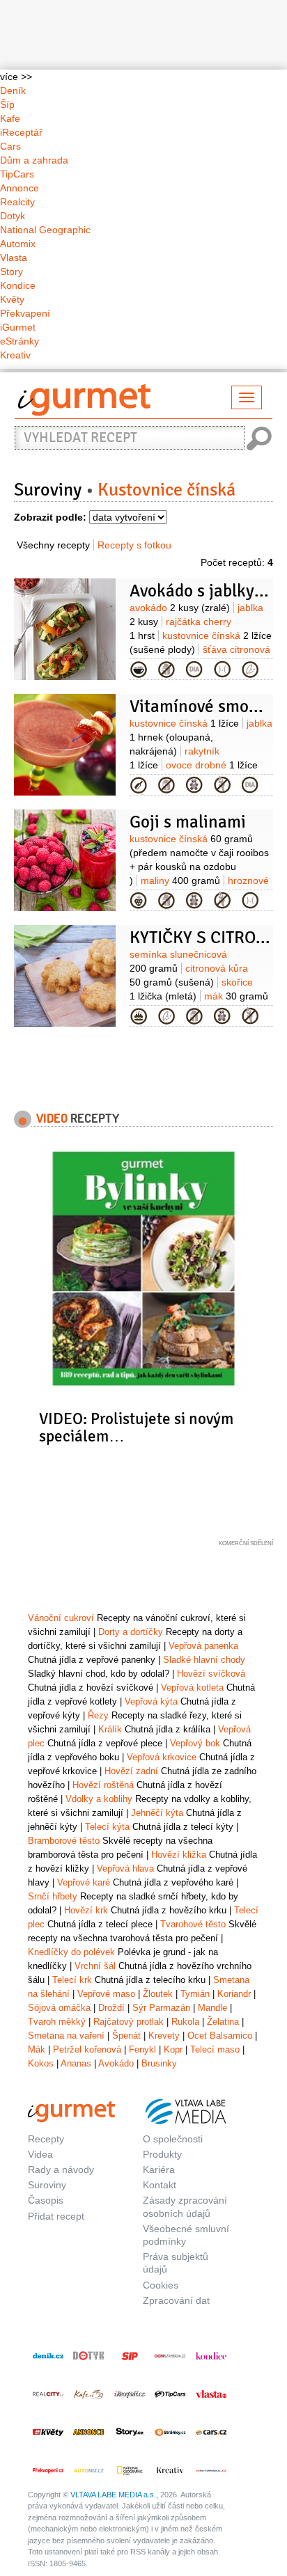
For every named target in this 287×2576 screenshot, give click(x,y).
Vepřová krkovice (162, 1757)
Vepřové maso (106, 1994)
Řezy (98, 1715)
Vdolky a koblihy (99, 1799)
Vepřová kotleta (192, 1688)
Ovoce (139, 901)
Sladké (139, 1016)
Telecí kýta (107, 1827)
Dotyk (13, 216)
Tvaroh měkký (57, 2022)
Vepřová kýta (151, 1701)
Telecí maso (215, 2049)
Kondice (18, 285)
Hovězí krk (86, 1910)
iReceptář (21, 132)
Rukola (185, 2022)
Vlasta (14, 258)
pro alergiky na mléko (166, 670)
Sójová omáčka (59, 2008)
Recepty (46, 2139)
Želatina (223, 2022)
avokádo (180, 608)
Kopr (173, 2049)
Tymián (195, 1994)
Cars (10, 146)
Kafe (10, 118)
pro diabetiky (194, 670)
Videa (40, 2154)
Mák (37, 2049)
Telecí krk (72, 1980)
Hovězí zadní (131, 1771)
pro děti (194, 785)
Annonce (20, 188)
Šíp (7, 104)
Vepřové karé (84, 1882)
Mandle (212, 2008)
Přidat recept (56, 2216)
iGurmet (18, 327)
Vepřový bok (195, 1743)
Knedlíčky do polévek (71, 1952)
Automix (18, 244)
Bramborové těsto (64, 1841)
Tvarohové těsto (193, 1924)
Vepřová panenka (203, 1646)
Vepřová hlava (125, 1868)
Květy (12, 299)
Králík (110, 1729)
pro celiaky (222, 785)
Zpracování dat (176, 2300)
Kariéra (159, 2170)
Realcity (17, 202)
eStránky (20, 341)
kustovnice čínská (184, 723)
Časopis (46, 2200)
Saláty (139, 670)
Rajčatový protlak (129, 2022)
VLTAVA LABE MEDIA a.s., (114, 2495)
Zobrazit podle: (50, 517)
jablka (201, 737)
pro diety (222, 670)
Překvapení (25, 313)
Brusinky (159, 2063)
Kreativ (15, 355)
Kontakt (160, 2185)
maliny (180, 880)
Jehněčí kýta (157, 1813)
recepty (78, 1118)
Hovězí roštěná (103, 1785)
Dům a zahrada (34, 160)
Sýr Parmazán (161, 2008)
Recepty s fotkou (134, 545)
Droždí (111, 2008)
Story (11, 271)
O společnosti (173, 2139)
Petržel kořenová (87, 2049)
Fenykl (142, 2049)
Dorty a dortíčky (131, 1632)
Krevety (164, 2036)
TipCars (17, 174)
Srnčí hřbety (53, 1896)
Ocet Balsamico (220, 2036)
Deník (13, 90)
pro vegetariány (250, 670)
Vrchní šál (95, 1966)
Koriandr (234, 1994)
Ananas (76, 2063)
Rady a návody (61, 2170)
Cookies (161, 2285)
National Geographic (45, 230)
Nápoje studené (139, 785)
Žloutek (158, 1994)
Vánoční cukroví (61, 1618)
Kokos (41, 2063)
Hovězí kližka (179, 1855)
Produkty (162, 2154)
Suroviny (48, 490)
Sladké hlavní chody (204, 1660)
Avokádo (116, 2063)
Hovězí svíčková (211, 1674)
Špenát (126, 2036)
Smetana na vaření (66, 2036)
